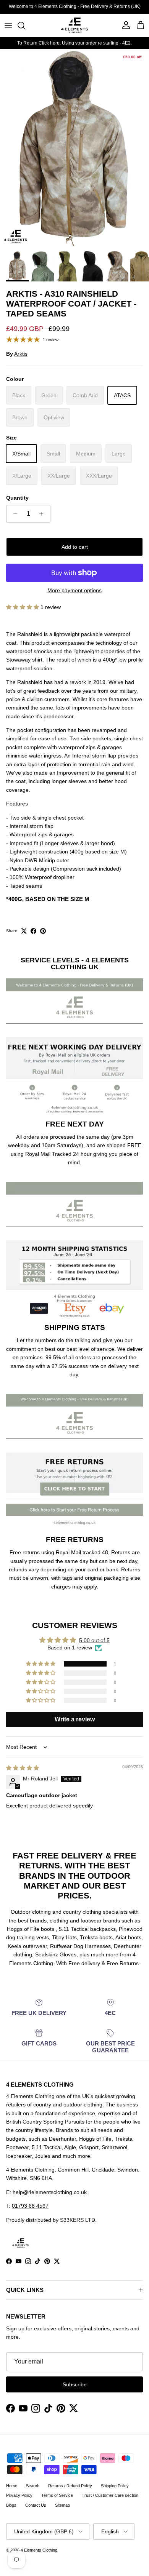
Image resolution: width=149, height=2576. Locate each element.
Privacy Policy (19, 2495)
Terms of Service (57, 2495)
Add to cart (75, 547)
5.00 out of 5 (94, 1640)
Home (12, 2486)
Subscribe (75, 2384)
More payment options (74, 590)
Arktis (21, 354)
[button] (23, 607)
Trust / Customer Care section (110, 2495)
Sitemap (62, 2505)
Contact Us (36, 2505)
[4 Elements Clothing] (74, 25)
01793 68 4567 (30, 2206)
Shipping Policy (115, 2486)
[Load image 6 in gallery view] (74, 148)
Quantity (17, 498)
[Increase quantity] (43, 514)
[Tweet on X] (24, 931)
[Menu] (8, 26)
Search (33, 2486)
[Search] (25, 26)
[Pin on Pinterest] (43, 931)
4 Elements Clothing (39, 2550)
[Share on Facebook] (33, 931)
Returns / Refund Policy (70, 2486)
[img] (23, 1768)
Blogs (11, 2505)
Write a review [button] (75, 1719)
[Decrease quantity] (13, 514)
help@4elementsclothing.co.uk (50, 2192)
